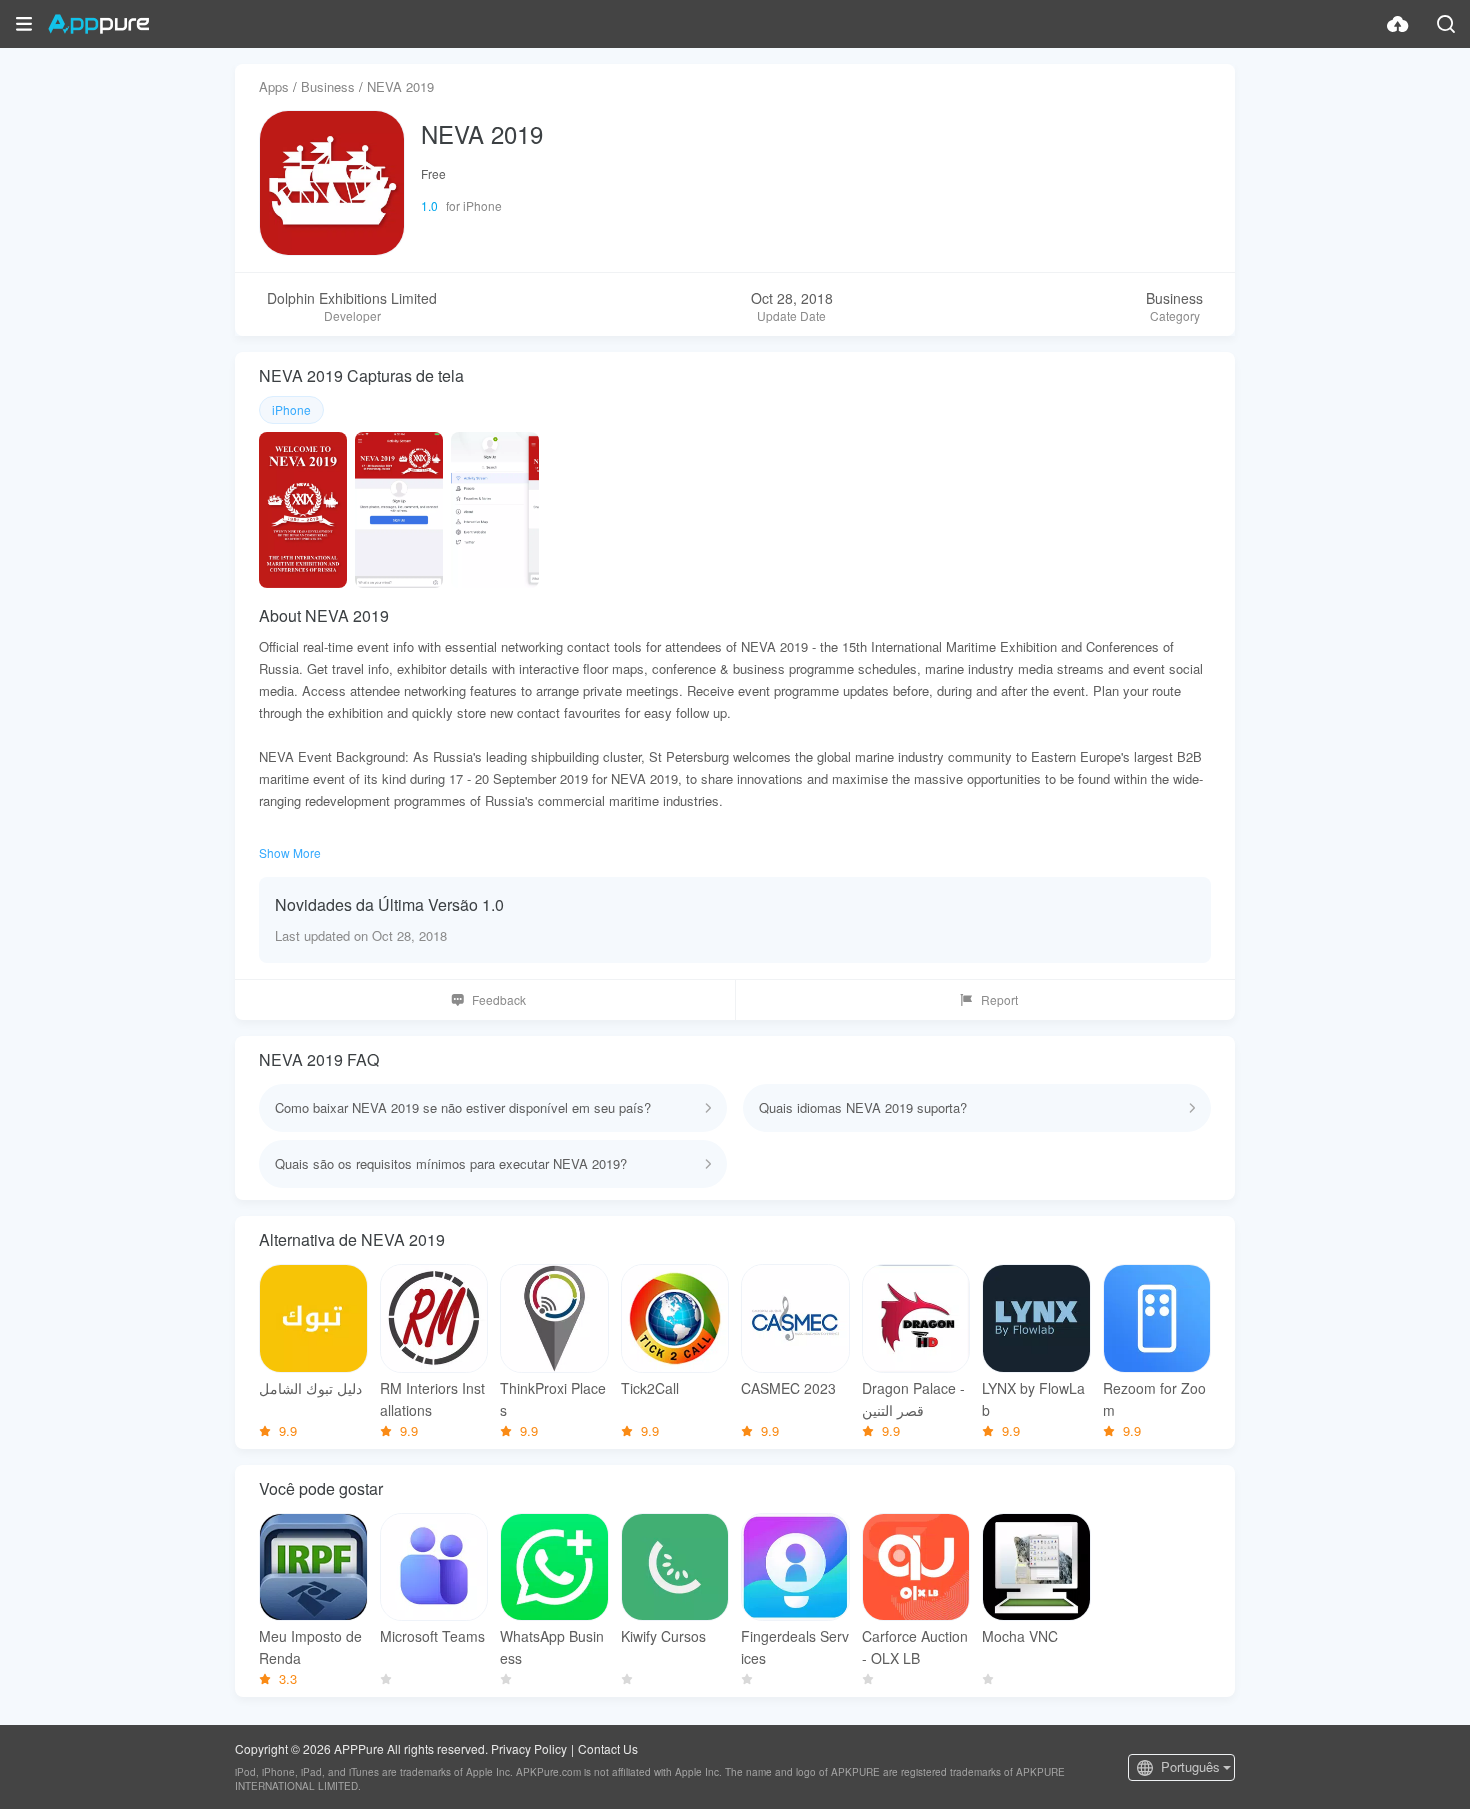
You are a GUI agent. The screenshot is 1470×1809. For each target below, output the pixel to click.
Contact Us (608, 1748)
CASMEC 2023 (788, 1388)
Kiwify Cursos (663, 1636)
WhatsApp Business (552, 1647)
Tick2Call (650, 1388)
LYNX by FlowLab (1033, 1399)
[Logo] (98, 24)
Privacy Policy (529, 1748)
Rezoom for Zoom (1154, 1399)
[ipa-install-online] (1398, 24)
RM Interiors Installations (432, 1399)
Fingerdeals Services (795, 1647)
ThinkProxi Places (553, 1399)
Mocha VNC (1020, 1636)
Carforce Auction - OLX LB (915, 1647)
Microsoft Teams (432, 1636)
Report (999, 999)
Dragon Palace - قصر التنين (913, 1399)
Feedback (499, 999)
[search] (1446, 24)
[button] (24, 24)
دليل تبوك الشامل (310, 1388)
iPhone (291, 409)
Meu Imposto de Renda (310, 1647)
